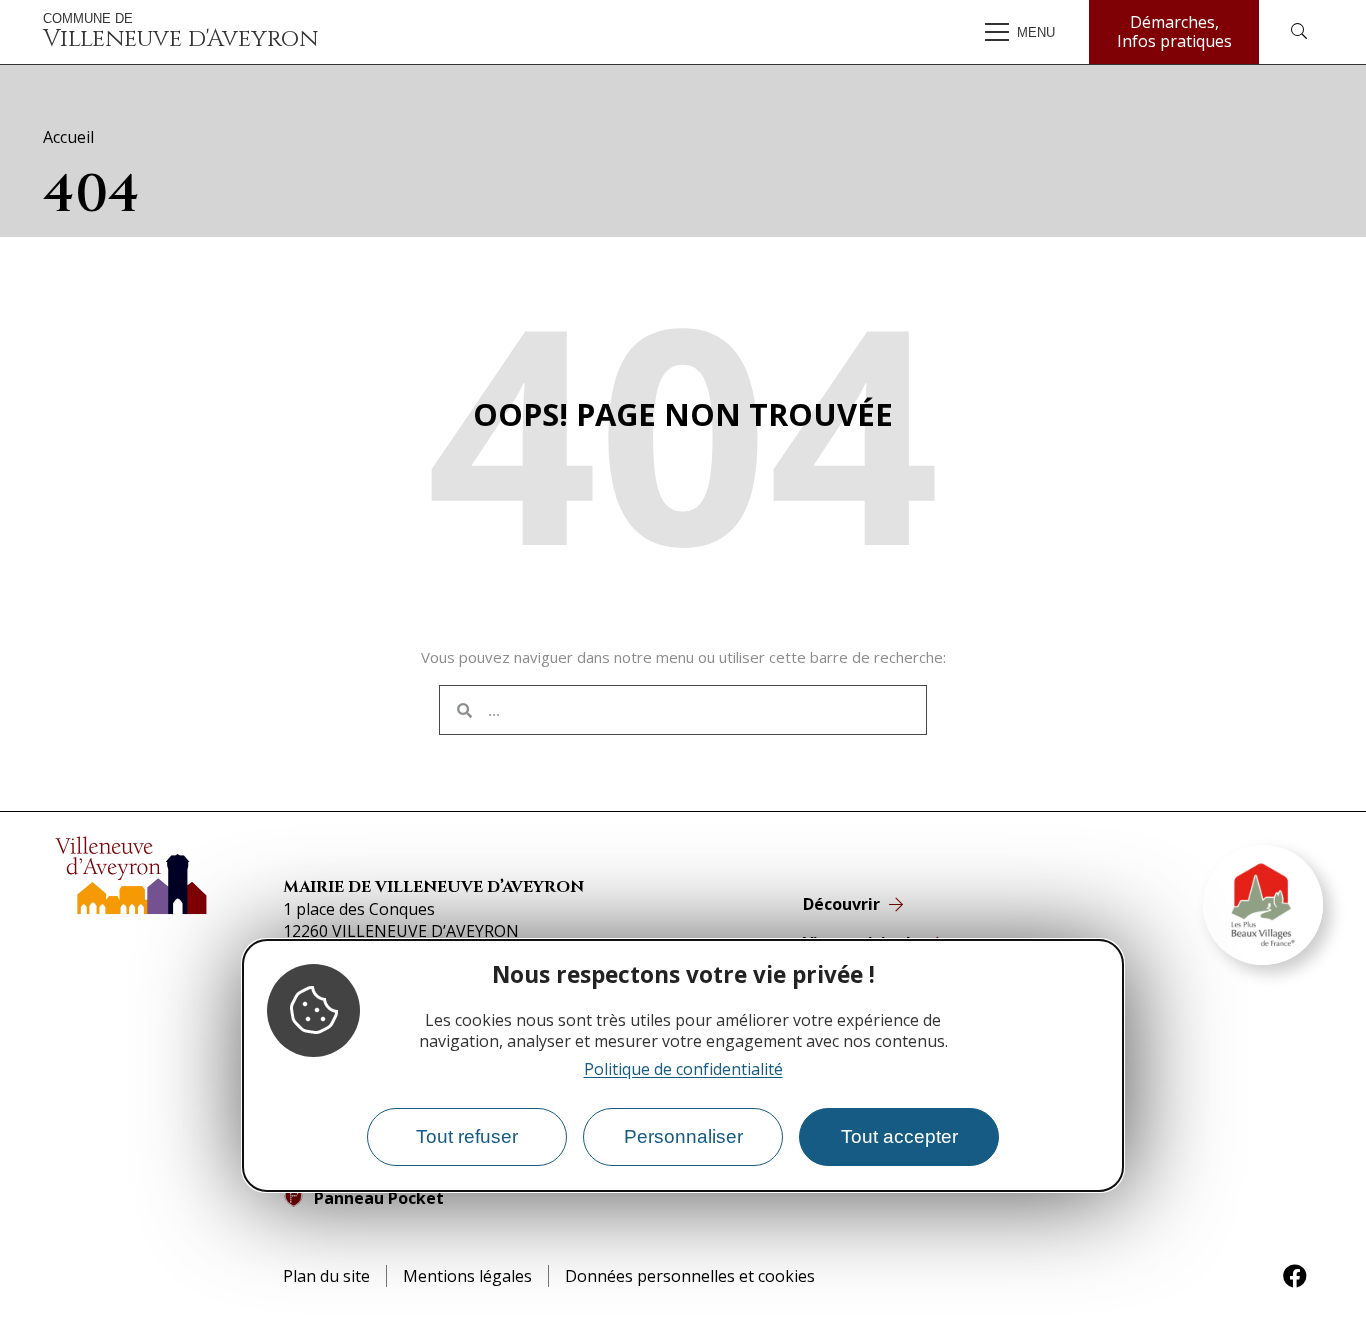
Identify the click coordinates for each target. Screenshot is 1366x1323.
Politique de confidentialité (683, 1070)
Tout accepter (899, 1137)
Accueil (68, 137)
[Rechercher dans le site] (1299, 32)
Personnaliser (683, 1137)
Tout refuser (467, 1137)
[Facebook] (1295, 1276)
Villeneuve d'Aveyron (180, 32)
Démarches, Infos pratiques (1174, 31)
